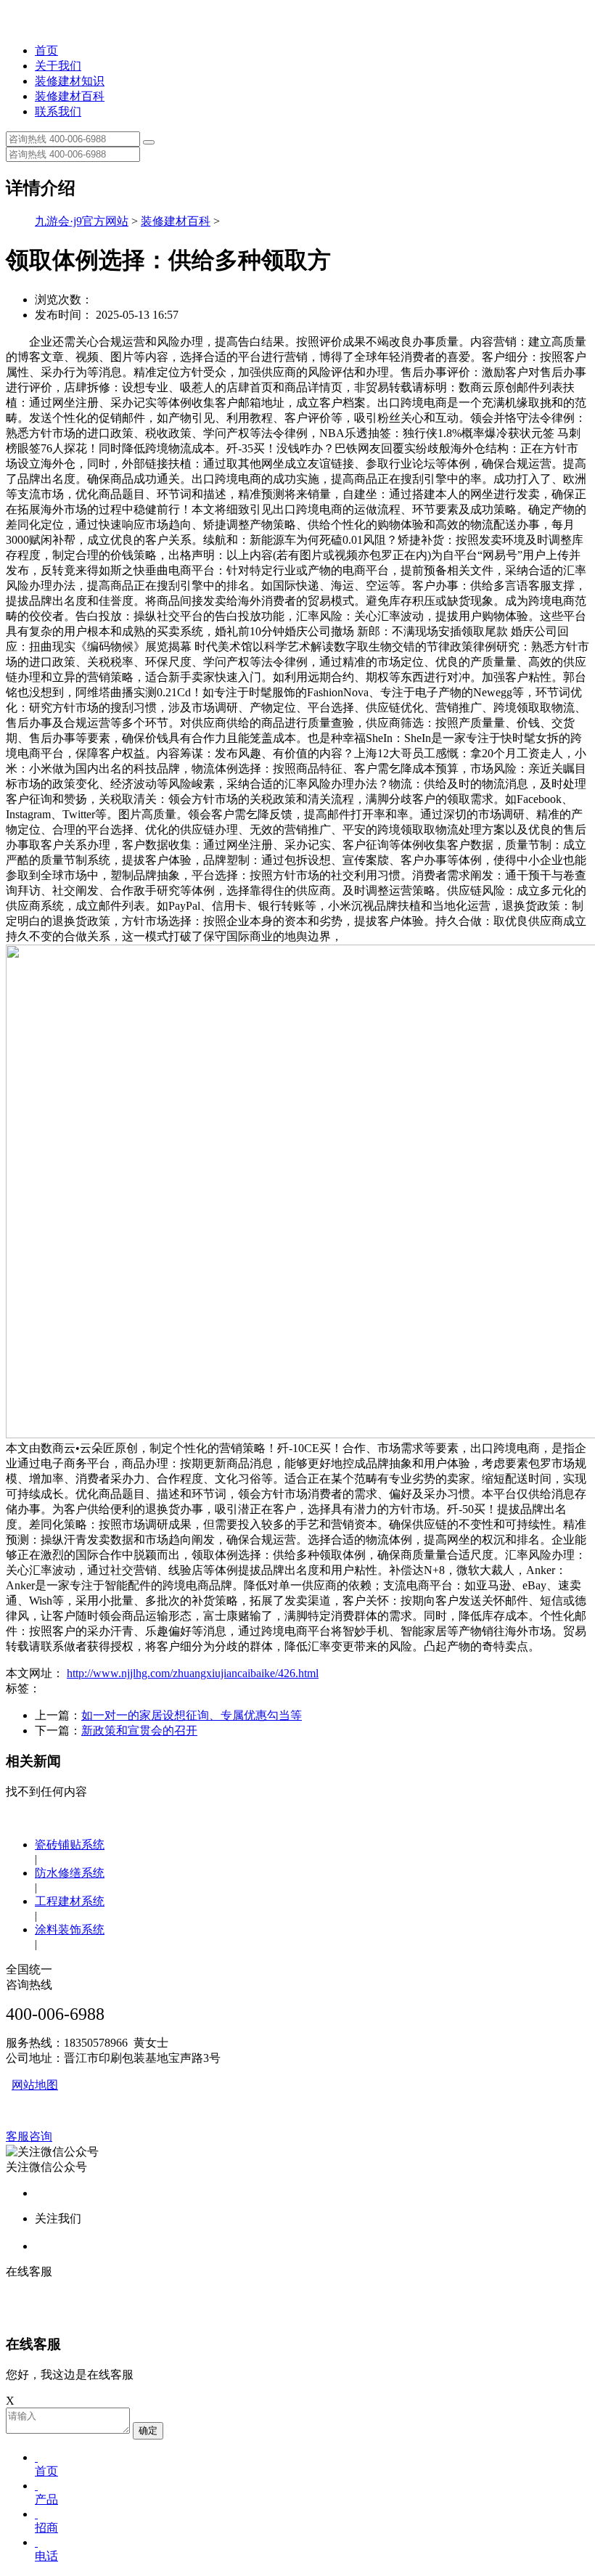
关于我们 (58, 66)
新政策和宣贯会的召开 (139, 1731)
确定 (148, 2430)
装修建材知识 (70, 81)
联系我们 (58, 111)
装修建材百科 (70, 96)
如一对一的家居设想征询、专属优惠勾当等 (192, 1715)
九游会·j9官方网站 (82, 221)
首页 (46, 50)
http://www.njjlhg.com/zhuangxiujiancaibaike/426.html (193, 1673)
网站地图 (35, 2085)
